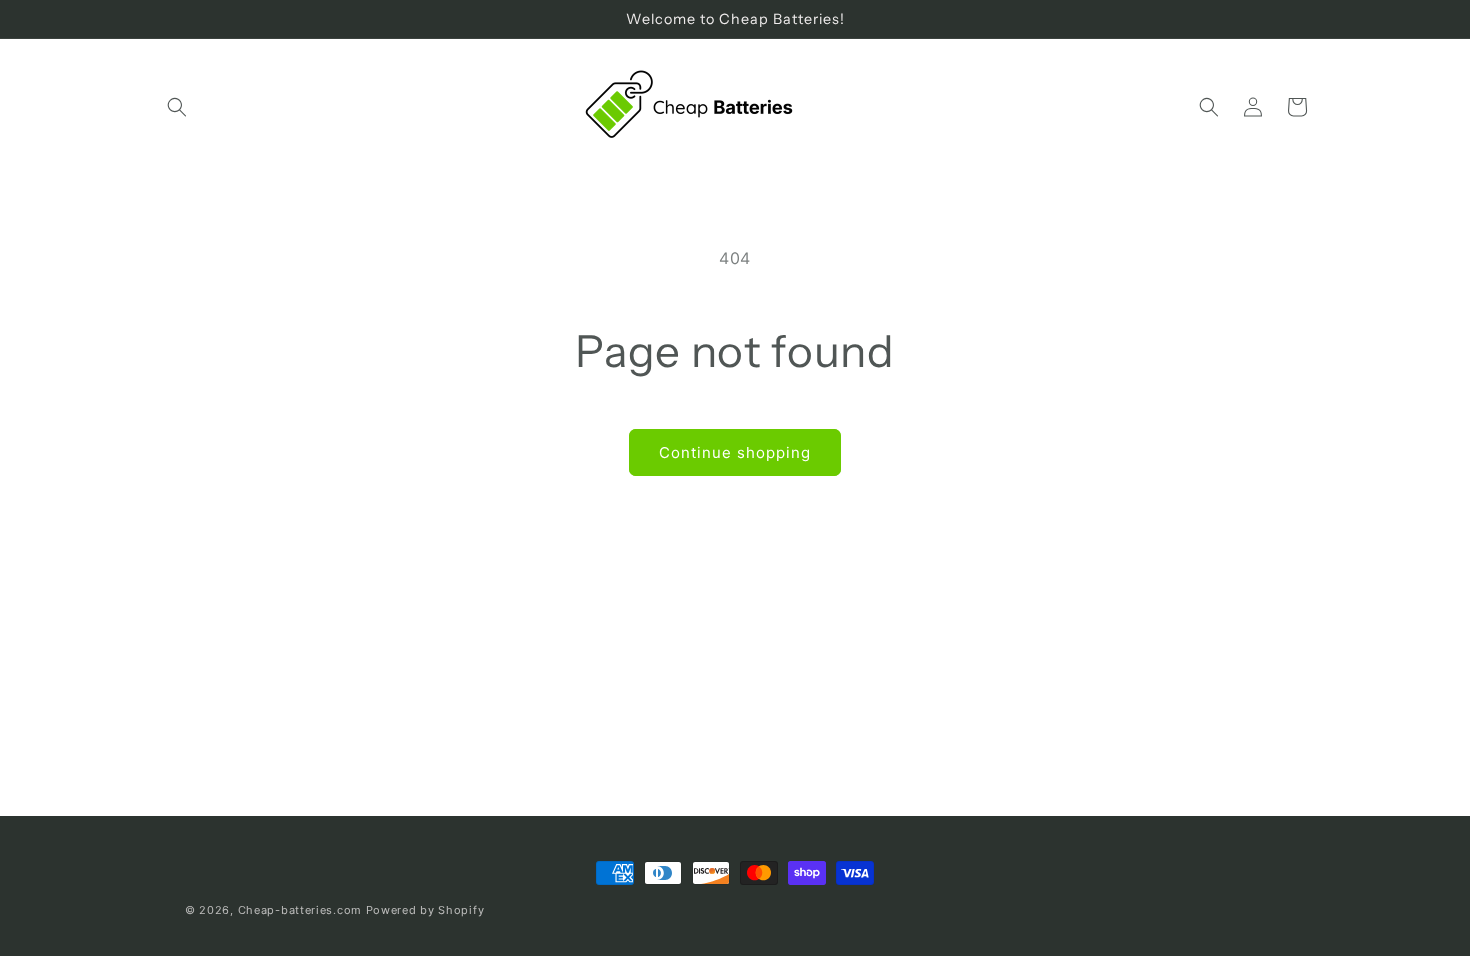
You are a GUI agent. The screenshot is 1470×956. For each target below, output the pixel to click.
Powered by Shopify (425, 910)
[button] (177, 107)
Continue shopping (735, 452)
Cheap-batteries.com (300, 910)
